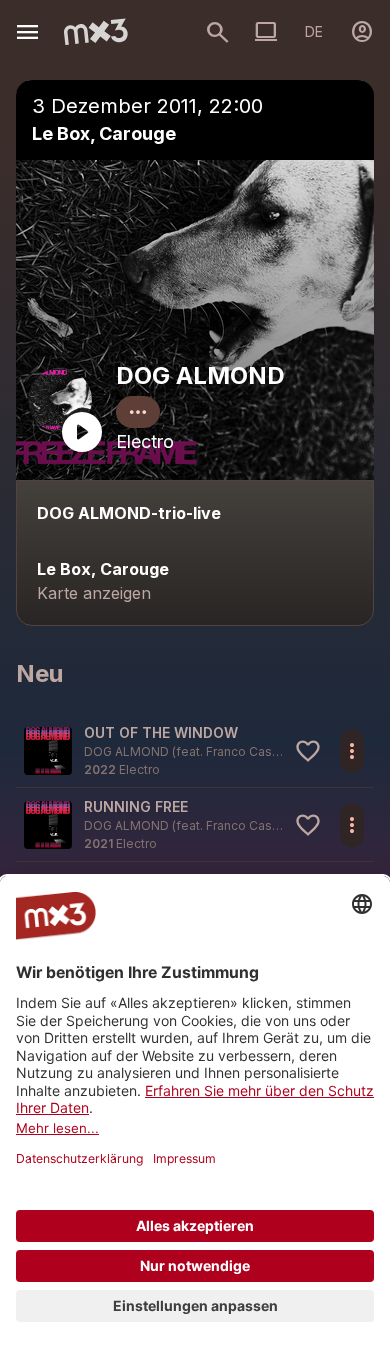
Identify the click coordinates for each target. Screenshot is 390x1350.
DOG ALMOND (200, 375)
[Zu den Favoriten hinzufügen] (308, 751)
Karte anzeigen (94, 593)
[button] (195, 750)
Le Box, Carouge (104, 133)
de (314, 31)
